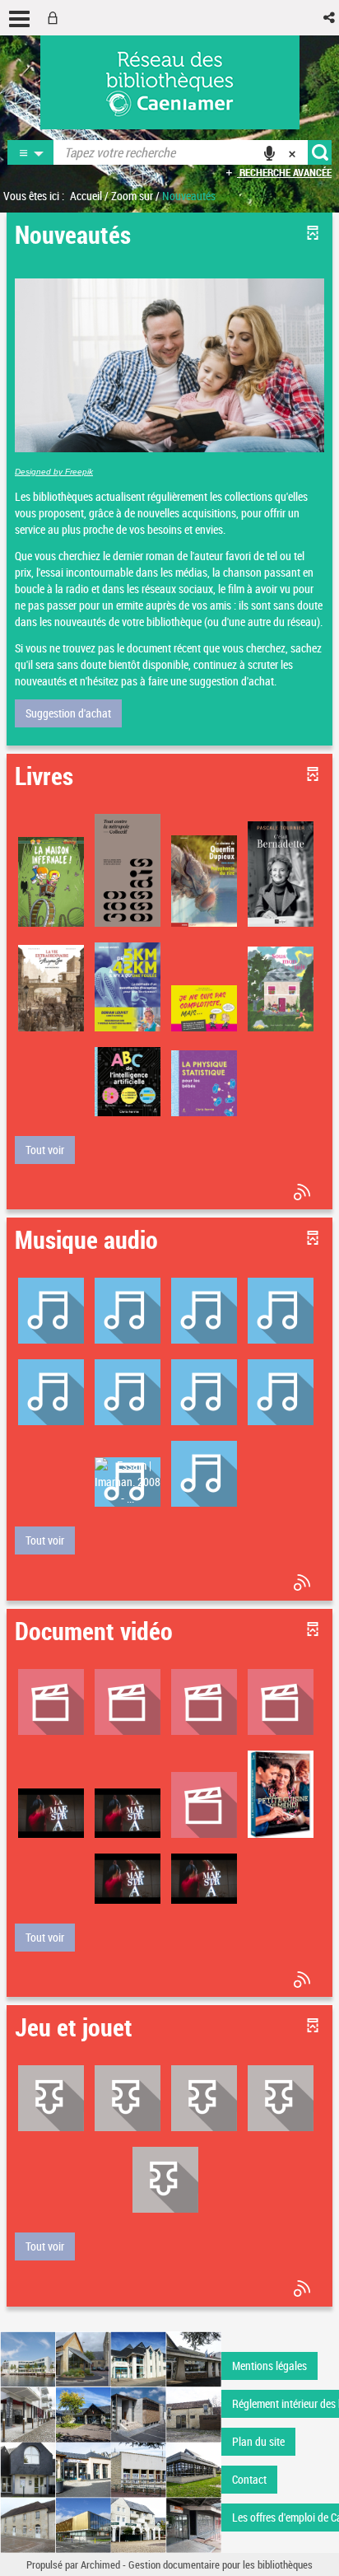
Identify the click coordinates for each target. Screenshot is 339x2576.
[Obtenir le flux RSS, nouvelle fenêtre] (304, 1192)
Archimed (100, 2564)
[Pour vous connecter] (56, 18)
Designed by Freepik (54, 472)
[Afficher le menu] (19, 19)
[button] (330, 18)
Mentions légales (269, 2366)
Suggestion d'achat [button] (68, 713)
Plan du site (258, 2441)
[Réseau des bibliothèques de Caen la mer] (111, 2440)
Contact (249, 2479)
